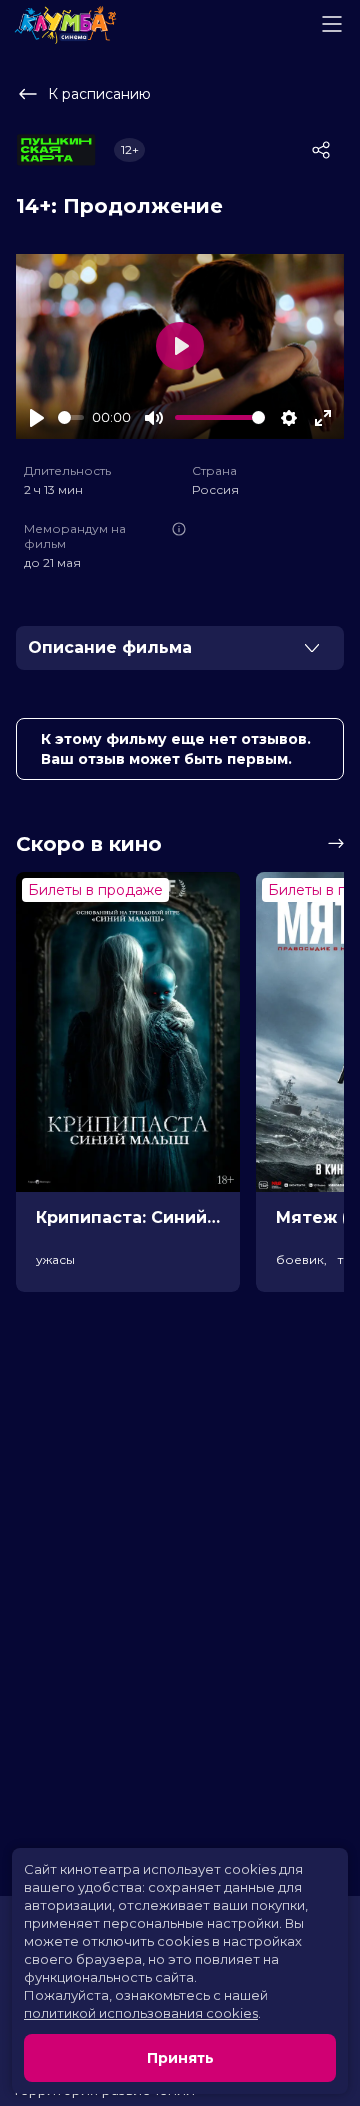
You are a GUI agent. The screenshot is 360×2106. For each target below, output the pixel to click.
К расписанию (99, 94)
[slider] (71, 417)
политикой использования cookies (141, 2013)
